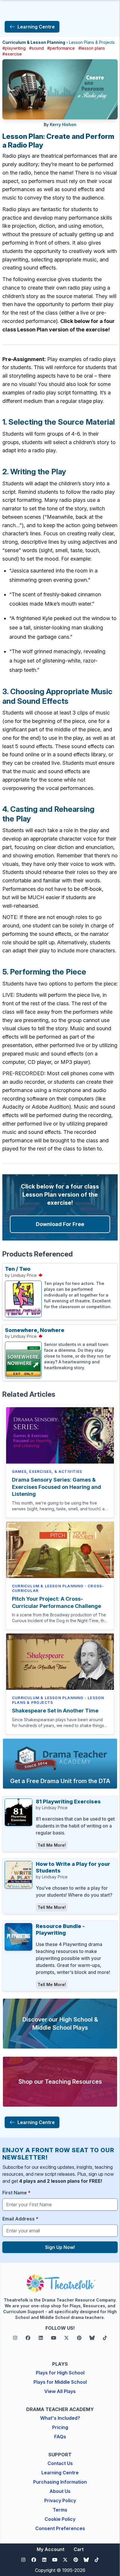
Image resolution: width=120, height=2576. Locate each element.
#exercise (12, 54)
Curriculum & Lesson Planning (34, 42)
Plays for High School (60, 2373)
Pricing (60, 2427)
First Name (16, 2193)
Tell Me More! (52, 1845)
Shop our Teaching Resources (60, 2082)
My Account (51, 2549)
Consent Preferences (60, 2528)
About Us (60, 2491)
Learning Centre (60, 2473)
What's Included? (60, 2418)
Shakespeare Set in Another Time (55, 1711)
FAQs (60, 2437)
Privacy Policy (60, 2500)
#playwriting (14, 48)
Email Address (20, 2219)
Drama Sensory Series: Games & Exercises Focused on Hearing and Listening (57, 1487)
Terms (60, 2510)
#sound (36, 48)
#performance (61, 48)
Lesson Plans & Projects (92, 42)
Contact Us (60, 2463)
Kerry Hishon (63, 124)
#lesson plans (92, 48)
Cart (79, 2549)
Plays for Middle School (60, 2382)
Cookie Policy (60, 2519)
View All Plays (60, 2391)
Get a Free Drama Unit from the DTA (60, 1781)
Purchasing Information (60, 2482)
